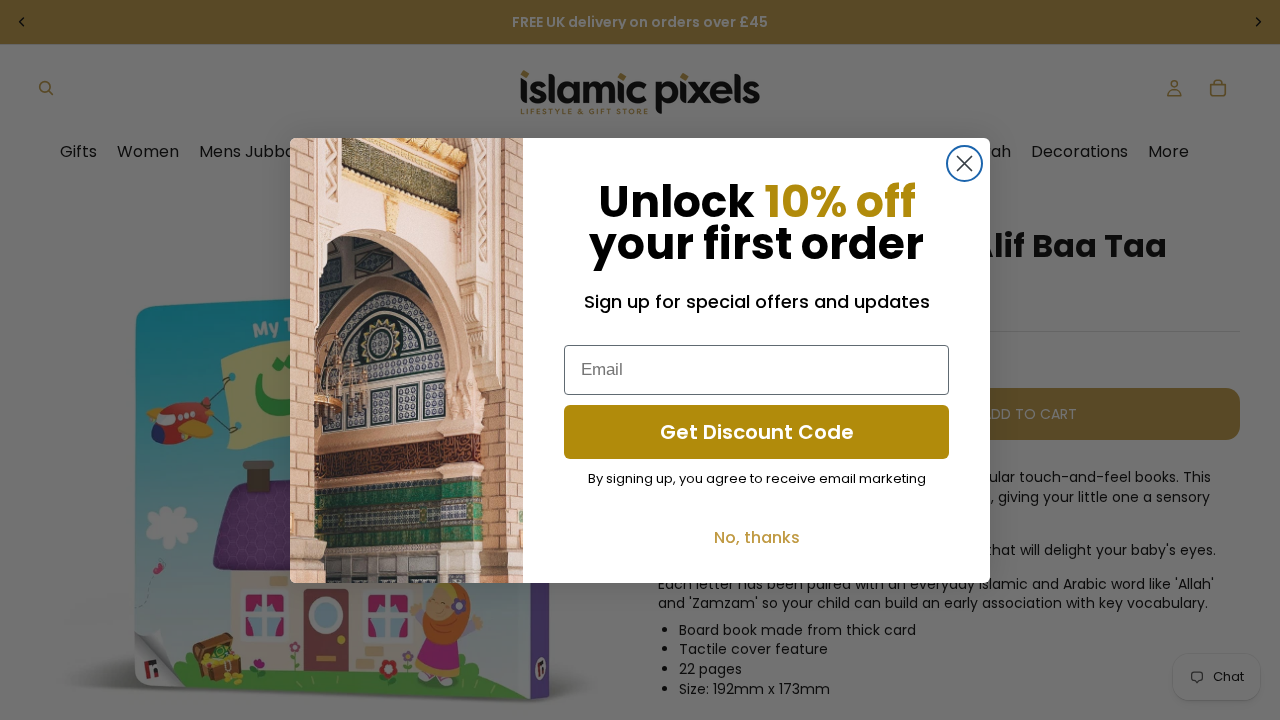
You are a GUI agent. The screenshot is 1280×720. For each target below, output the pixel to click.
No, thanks (757, 537)
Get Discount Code (757, 432)
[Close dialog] (964, 163)
